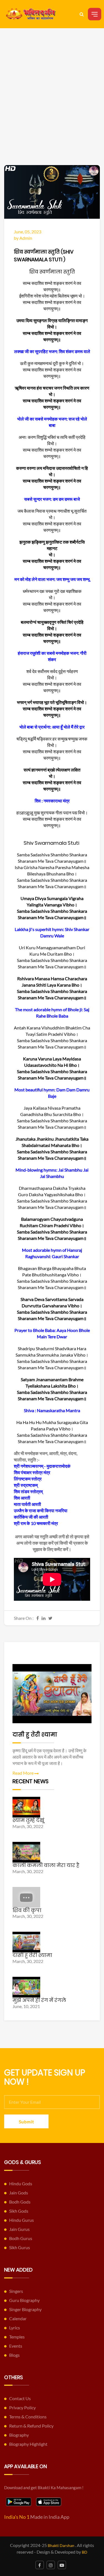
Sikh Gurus (20, 2247)
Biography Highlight (28, 2444)
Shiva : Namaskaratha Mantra (52, 1410)
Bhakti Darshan (61, 2545)
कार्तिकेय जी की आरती (31, 1517)
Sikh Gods (19, 2211)
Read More (23, 1773)
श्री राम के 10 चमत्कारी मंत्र (36, 1523)
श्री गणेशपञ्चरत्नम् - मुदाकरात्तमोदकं (42, 1466)
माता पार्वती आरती (27, 1504)
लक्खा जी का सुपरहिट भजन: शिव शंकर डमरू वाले (52, 351)
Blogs (14, 2355)
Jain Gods (19, 2193)
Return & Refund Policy (31, 2426)
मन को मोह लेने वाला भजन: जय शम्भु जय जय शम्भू (52, 579)
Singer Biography (25, 2309)
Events (16, 2346)
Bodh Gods (20, 2202)
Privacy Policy (22, 2407)
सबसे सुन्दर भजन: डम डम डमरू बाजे (52, 499)
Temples (17, 2337)
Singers (16, 2291)
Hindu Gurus (21, 2220)
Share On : (24, 1618)
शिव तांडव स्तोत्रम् (28, 1491)
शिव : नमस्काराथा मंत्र (52, 801)
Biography (19, 2435)
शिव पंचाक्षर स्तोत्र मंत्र (32, 1472)
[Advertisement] (52, 110)
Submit (26, 2122)
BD (85, 2552)
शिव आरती (22, 1498)
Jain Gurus (19, 2229)
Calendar (18, 2318)
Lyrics (15, 2328)
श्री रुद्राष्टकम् (26, 1485)
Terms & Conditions (28, 2417)
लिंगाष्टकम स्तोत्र (28, 1479)
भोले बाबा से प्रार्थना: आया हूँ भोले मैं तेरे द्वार (52, 727)
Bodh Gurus (21, 2238)
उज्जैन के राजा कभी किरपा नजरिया (41, 1510)
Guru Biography (24, 2300)
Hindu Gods (21, 2183)
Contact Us (20, 2398)
